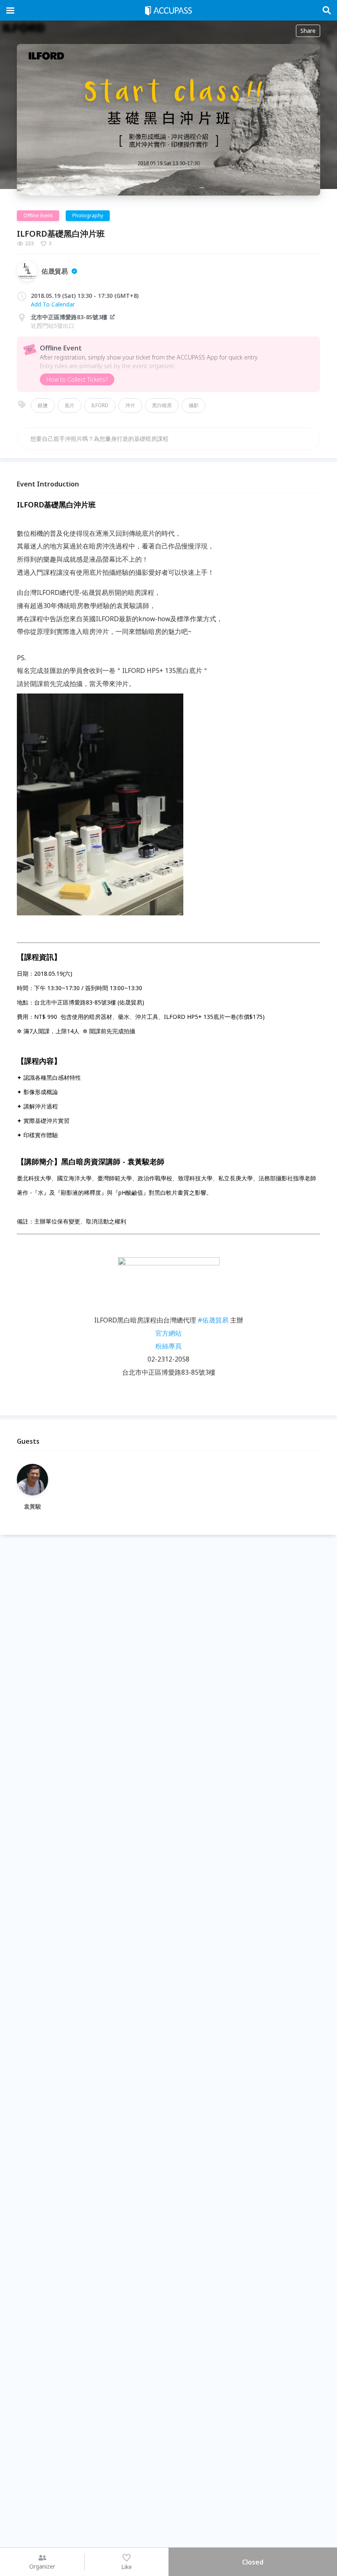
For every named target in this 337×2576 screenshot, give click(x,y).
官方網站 (168, 1333)
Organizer (42, 2566)
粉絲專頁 (168, 1346)
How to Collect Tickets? (77, 379)
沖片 (130, 405)
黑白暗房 (162, 405)
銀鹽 (43, 405)
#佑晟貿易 (213, 1320)
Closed (253, 2562)
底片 (69, 405)
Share (308, 31)
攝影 (194, 405)
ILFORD (100, 405)
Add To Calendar (53, 304)
